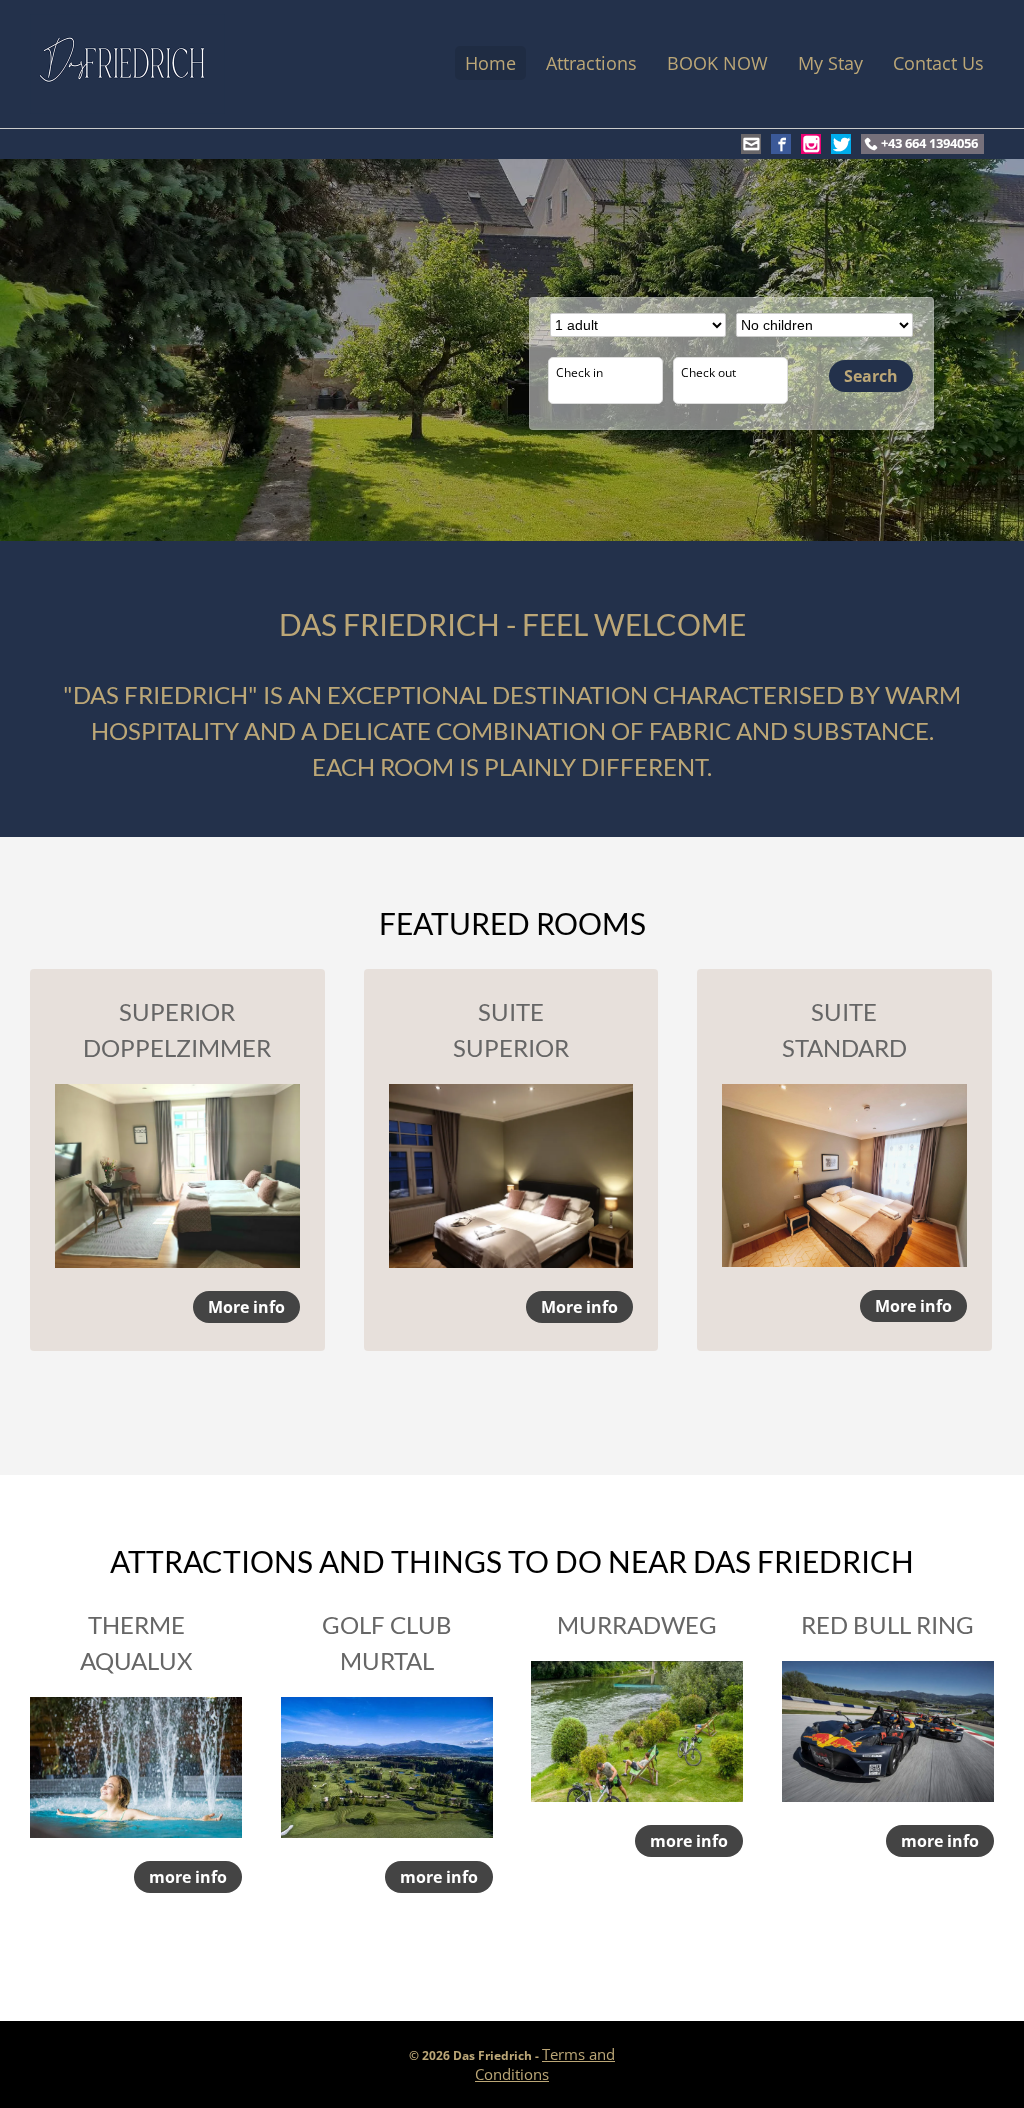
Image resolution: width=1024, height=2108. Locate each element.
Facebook (781, 144)
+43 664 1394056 (929, 143)
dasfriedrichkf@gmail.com (751, 144)
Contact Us (938, 63)
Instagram (811, 144)
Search (871, 376)
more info (188, 1877)
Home (490, 63)
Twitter (841, 144)
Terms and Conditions (545, 2064)
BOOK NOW (717, 63)
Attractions (591, 63)
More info (246, 1307)
